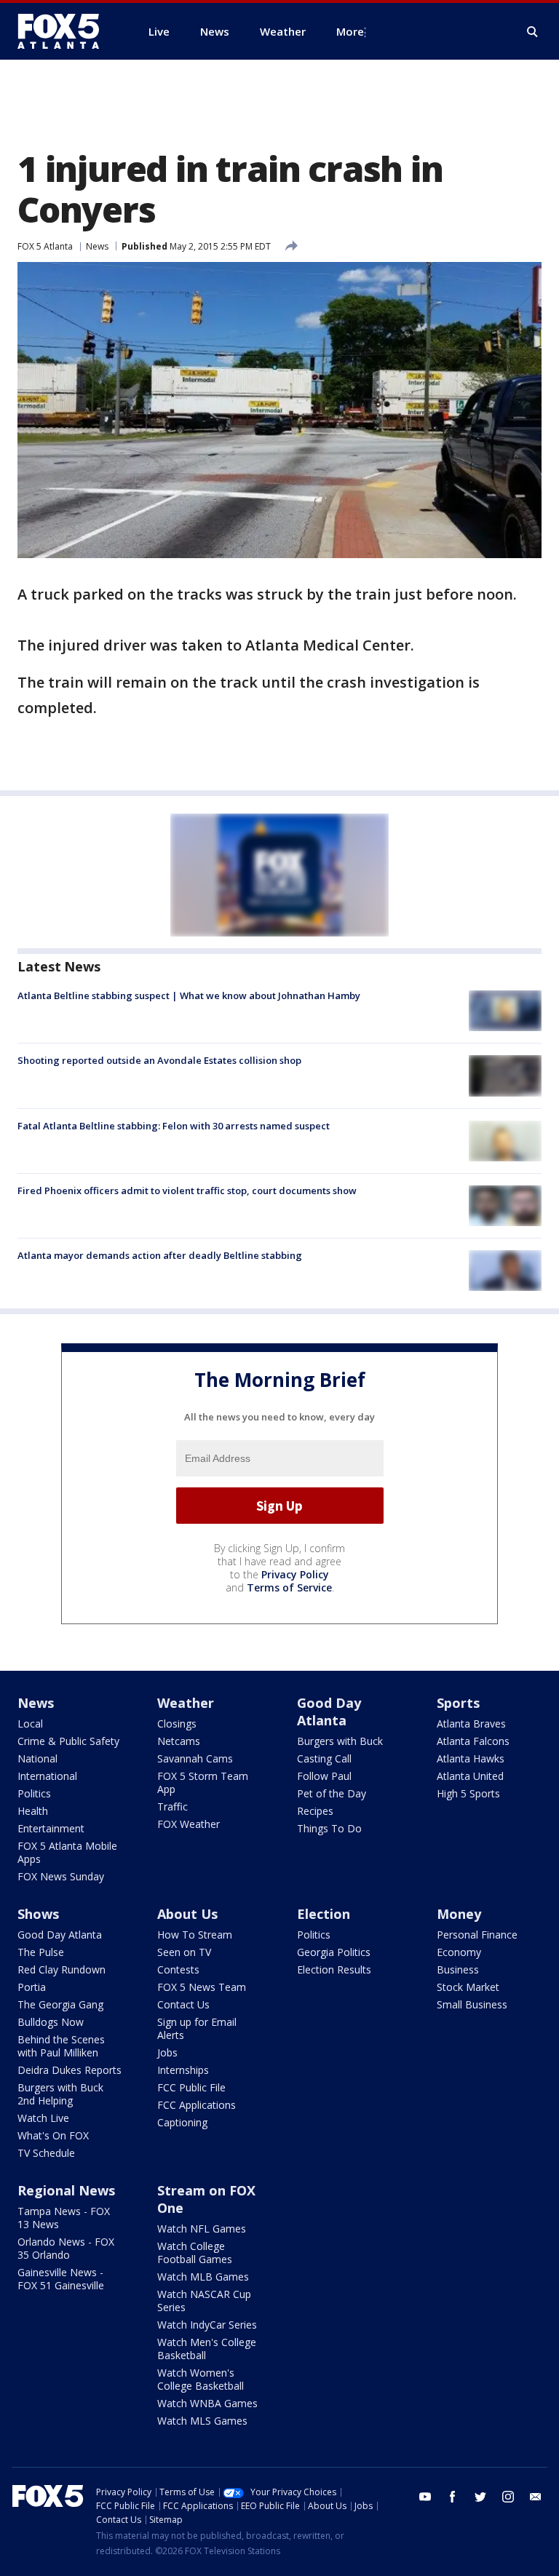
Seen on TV (184, 1952)
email (536, 2497)
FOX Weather (189, 1824)
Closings (177, 1724)
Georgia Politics (334, 1952)
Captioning (182, 2122)
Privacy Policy (295, 1574)
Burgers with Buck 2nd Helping (60, 2094)
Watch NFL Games (202, 2229)
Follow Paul (324, 1776)
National (37, 1758)
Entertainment (51, 1828)
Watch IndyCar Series (207, 2325)
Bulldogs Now (51, 2022)
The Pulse (41, 1952)
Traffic (173, 1806)
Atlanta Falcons (473, 1741)
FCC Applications (197, 2105)
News (97, 246)
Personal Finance (477, 1935)
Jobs (167, 2052)
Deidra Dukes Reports (70, 2070)
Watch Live (43, 2118)
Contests (178, 1969)
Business (458, 1969)
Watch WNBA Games (207, 2403)
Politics (34, 1793)
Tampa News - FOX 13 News (64, 2218)
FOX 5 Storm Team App (203, 1782)
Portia (32, 1987)
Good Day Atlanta (329, 1712)
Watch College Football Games (195, 2253)
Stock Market (468, 1987)
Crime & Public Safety (68, 1741)
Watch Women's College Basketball (201, 2379)
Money (459, 1914)
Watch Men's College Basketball (207, 2349)
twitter (480, 2497)
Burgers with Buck (340, 1741)
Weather (186, 1703)
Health (33, 1811)
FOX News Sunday (61, 1876)
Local (30, 1724)
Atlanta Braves (471, 1724)
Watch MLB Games (203, 2277)
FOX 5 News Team (202, 1987)
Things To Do (329, 1828)
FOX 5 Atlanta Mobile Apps (67, 1852)
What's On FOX (53, 2135)
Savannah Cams (195, 1758)
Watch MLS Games (202, 2421)
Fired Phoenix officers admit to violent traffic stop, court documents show (187, 1190)
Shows (38, 1914)
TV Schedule (46, 2153)
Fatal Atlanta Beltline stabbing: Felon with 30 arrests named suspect (174, 1126)
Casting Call (324, 1758)
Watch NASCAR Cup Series (204, 2301)
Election (324, 1914)
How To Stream (195, 1935)
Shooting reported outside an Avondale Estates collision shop (159, 1060)
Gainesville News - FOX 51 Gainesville (61, 2279)
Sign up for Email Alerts (197, 2028)
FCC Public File (191, 2087)
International (47, 1776)
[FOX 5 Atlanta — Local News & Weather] (66, 31)
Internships (183, 2070)
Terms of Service (289, 1587)
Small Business (472, 2004)
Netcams (179, 1741)
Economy (459, 1952)
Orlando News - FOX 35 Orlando (66, 2248)
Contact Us (183, 2004)
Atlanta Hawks (471, 1758)
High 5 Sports (468, 1793)
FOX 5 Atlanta (45, 246)
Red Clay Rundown (62, 1969)
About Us (187, 1914)
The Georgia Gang (60, 2004)
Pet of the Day (332, 1793)
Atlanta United (470, 1776)
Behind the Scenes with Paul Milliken (61, 2046)
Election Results (334, 1969)
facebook (453, 2497)
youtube (425, 2497)
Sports (458, 1703)
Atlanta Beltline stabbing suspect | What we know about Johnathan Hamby (189, 995)
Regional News (66, 2190)
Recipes (315, 1811)
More (350, 31)
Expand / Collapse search (533, 32)
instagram (508, 2497)
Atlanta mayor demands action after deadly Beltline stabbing (160, 1255)
